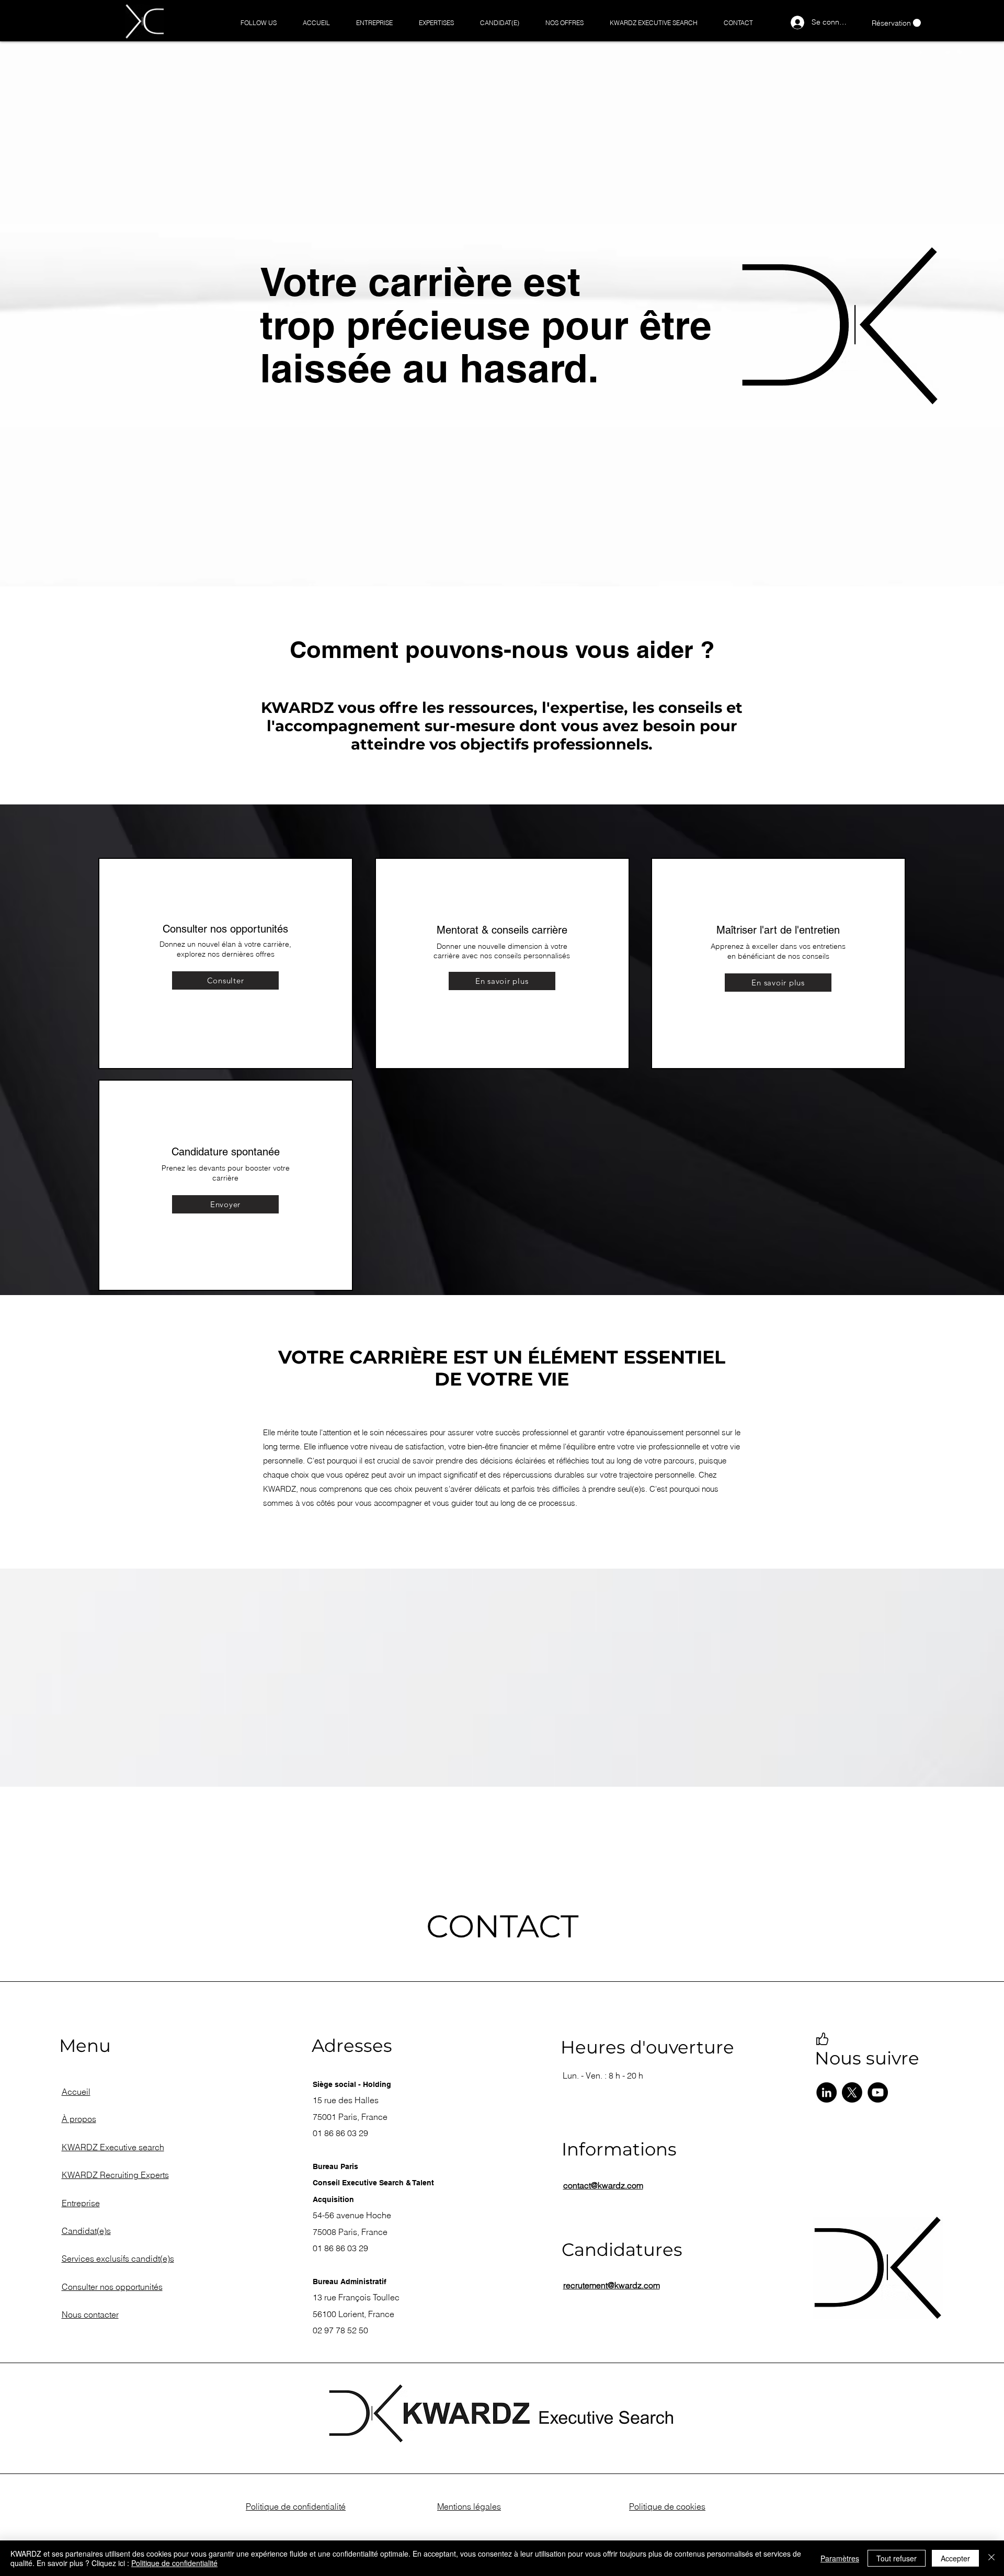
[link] (896, 23)
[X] (852, 2092)
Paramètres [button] (840, 2558)
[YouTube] (878, 2092)
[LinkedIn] (826, 2092)
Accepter (955, 2558)
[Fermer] (991, 2558)
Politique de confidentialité (174, 2563)
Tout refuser (897, 2558)
